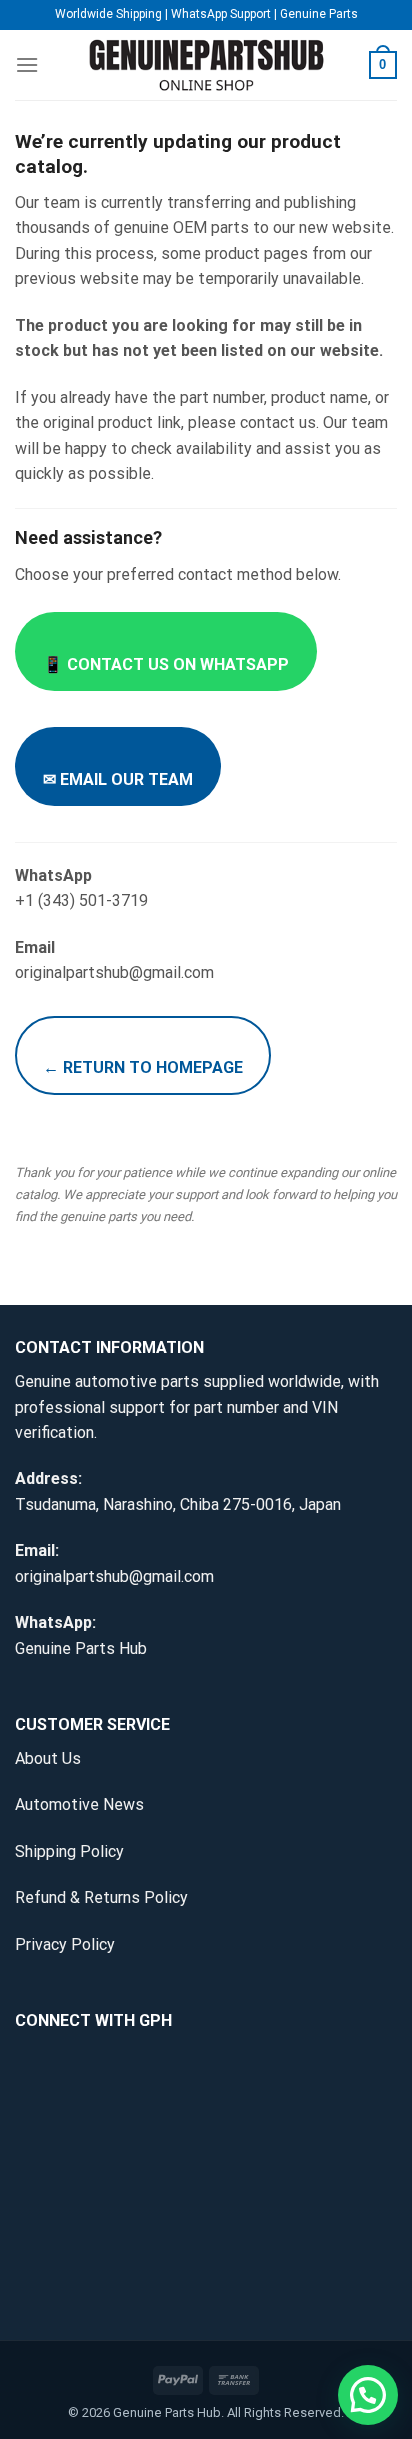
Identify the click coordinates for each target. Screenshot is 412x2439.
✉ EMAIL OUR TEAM (118, 779)
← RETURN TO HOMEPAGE (143, 1067)
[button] (368, 2395)
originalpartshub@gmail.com (114, 1576)
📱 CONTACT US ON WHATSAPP (166, 664)
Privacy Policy (65, 1944)
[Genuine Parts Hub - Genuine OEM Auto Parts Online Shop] (206, 65)
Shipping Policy (69, 1851)
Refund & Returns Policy (101, 1897)
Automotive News (79, 1804)
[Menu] (27, 64)
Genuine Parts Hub (81, 1648)
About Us (48, 1758)
